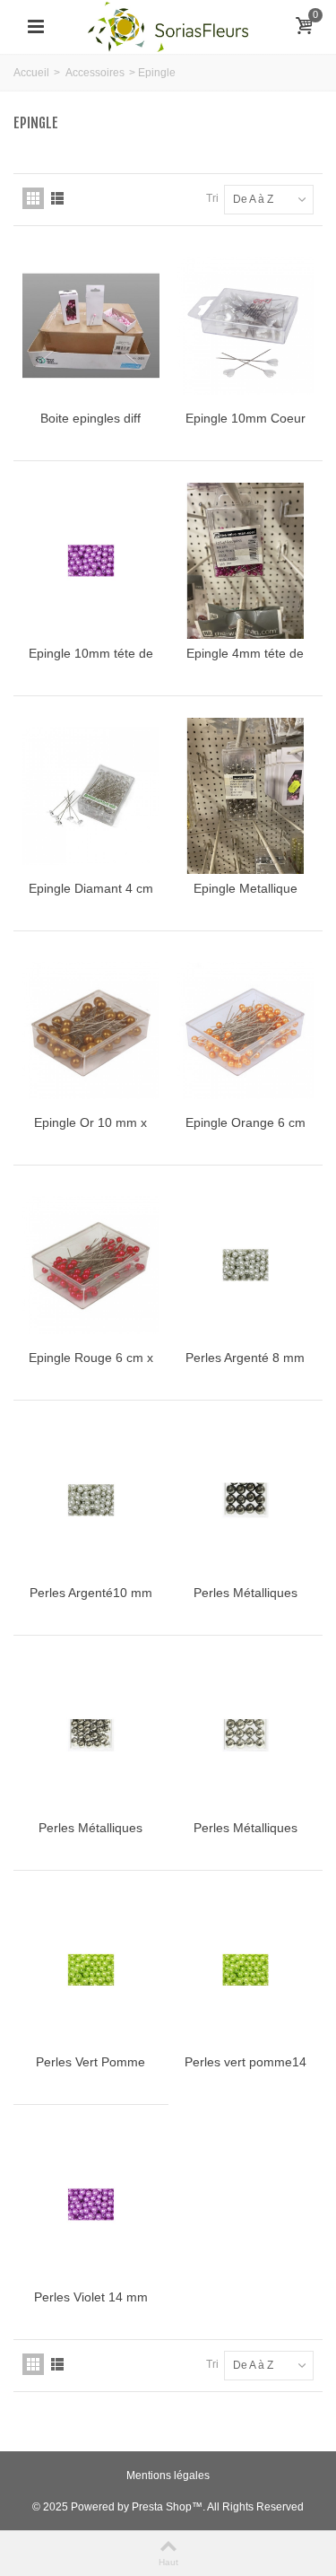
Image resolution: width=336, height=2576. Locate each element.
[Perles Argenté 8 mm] (246, 1265)
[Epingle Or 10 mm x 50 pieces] (91, 1031)
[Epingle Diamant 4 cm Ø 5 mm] (91, 796)
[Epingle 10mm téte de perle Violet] (91, 561)
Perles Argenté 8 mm (245, 1358)
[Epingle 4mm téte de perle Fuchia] (246, 561)
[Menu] (36, 27)
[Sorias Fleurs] (168, 26)
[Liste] (57, 198)
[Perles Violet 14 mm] (91, 2205)
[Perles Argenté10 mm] (91, 1500)
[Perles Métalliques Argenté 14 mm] (246, 1735)
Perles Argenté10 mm (91, 1593)
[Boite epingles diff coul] (91, 326)
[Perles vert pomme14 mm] (246, 1970)
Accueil (31, 73)
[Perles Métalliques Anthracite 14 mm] (246, 1500)
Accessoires (95, 73)
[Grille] (33, 198)
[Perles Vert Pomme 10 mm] (91, 1970)
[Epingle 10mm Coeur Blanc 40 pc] (246, 326)
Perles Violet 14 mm (91, 2297)
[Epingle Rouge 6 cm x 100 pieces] (91, 1265)
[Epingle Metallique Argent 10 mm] (246, 796)
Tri (212, 198)
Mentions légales (168, 2476)
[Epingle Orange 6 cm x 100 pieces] (246, 1031)
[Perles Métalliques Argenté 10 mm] (91, 1735)
